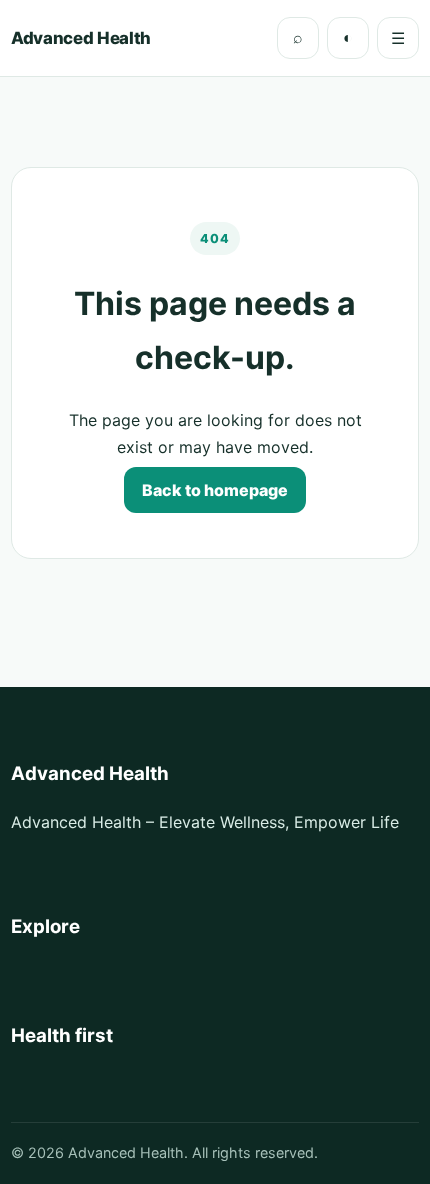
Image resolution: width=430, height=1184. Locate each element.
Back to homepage (215, 490)
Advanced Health (81, 38)
